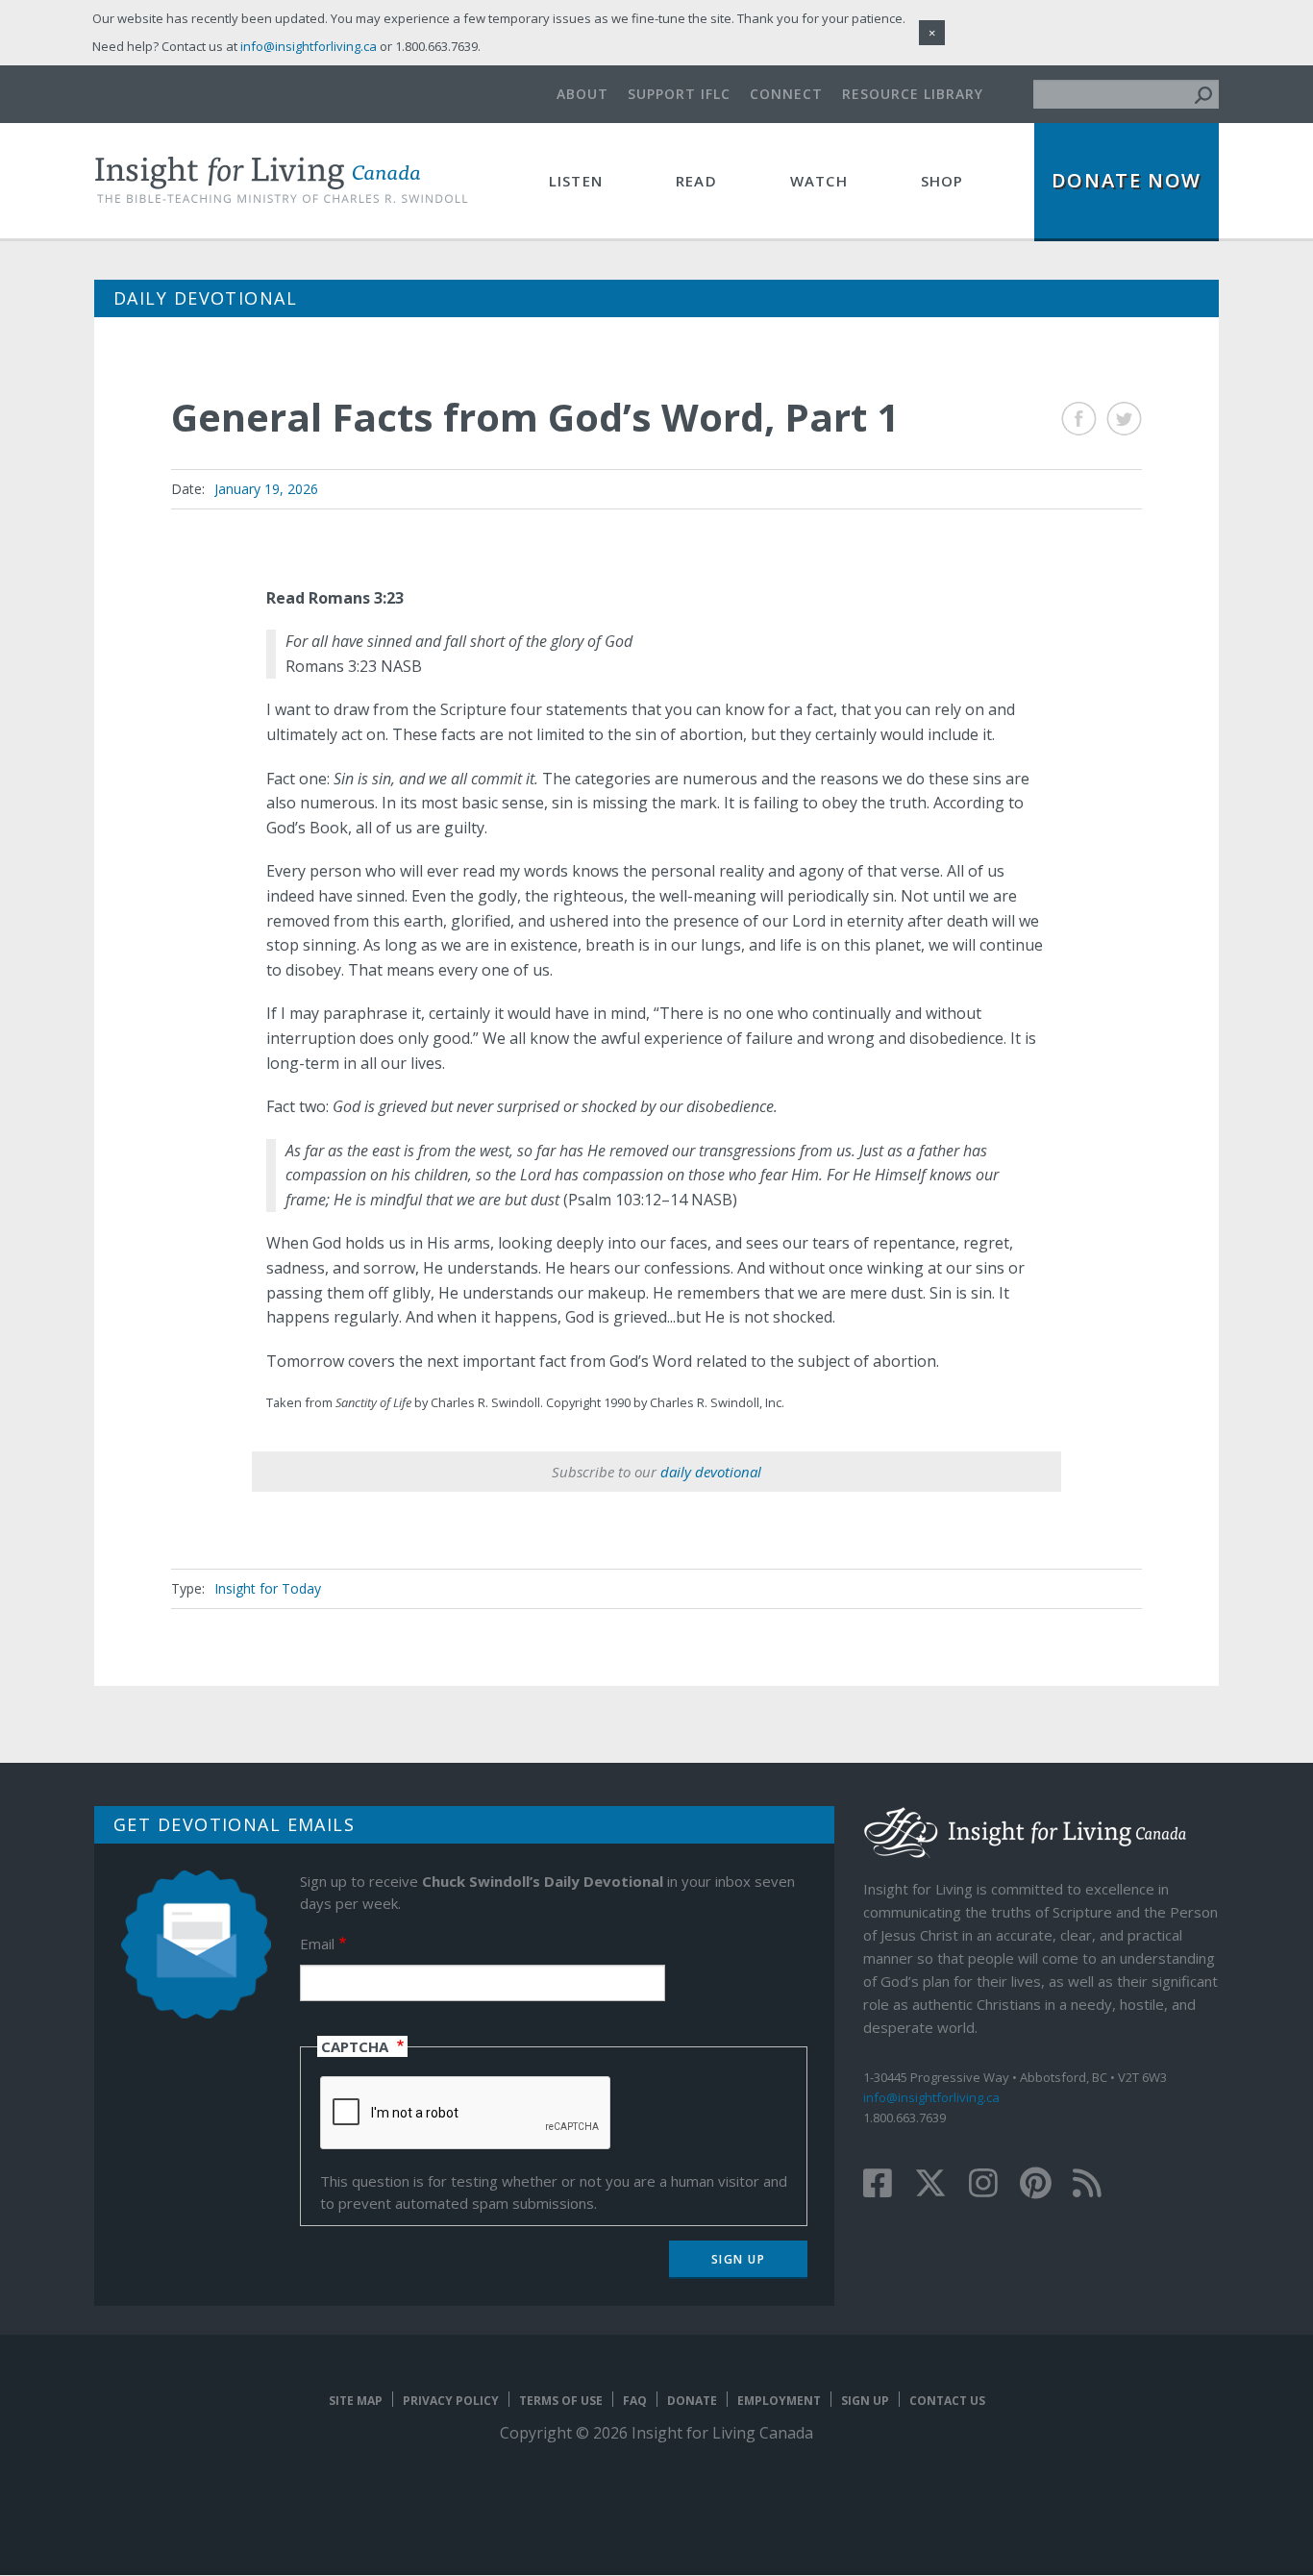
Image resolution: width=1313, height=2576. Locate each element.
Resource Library (913, 94)
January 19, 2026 (266, 489)
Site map (356, 2401)
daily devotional (711, 1472)
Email (317, 1944)
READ (696, 181)
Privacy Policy (451, 2401)
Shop (942, 181)
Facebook (1079, 419)
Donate (692, 2401)
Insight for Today (268, 1588)
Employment (779, 2401)
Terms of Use (561, 2401)
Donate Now (1127, 180)
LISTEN (576, 181)
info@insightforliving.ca (931, 2097)
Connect (786, 94)
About (582, 94)
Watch (819, 181)
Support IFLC (679, 94)
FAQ (635, 2401)
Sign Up (865, 2401)
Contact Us (947, 2401)
